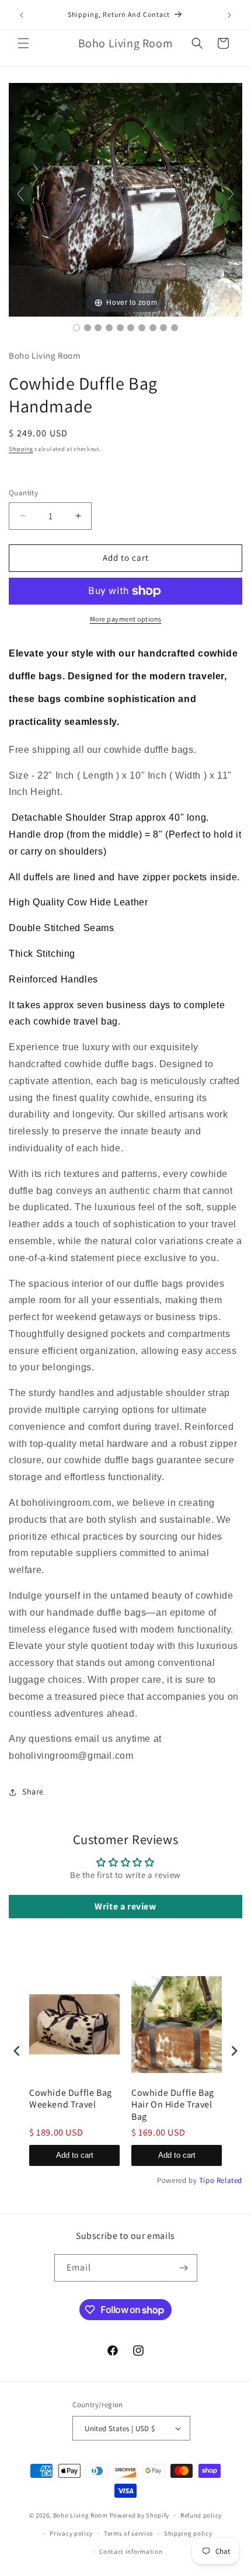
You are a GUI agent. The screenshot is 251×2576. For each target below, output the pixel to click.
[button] (23, 43)
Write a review (125, 1906)
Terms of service (128, 2533)
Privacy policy (71, 2533)
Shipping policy (188, 2533)
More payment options (126, 619)
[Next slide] (231, 194)
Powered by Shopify (140, 2515)
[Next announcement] (229, 15)
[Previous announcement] (22, 15)
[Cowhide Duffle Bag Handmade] (76, 328)
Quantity (23, 493)
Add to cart (75, 2155)
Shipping (21, 449)
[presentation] (17, 2051)
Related (229, 2180)
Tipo (207, 2180)
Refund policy (201, 2515)
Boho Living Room (81, 2515)
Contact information (131, 2551)
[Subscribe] (184, 2268)
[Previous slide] (20, 194)
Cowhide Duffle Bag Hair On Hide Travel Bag (173, 2105)
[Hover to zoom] (125, 199)
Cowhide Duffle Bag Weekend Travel (71, 2099)
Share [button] (33, 1792)
